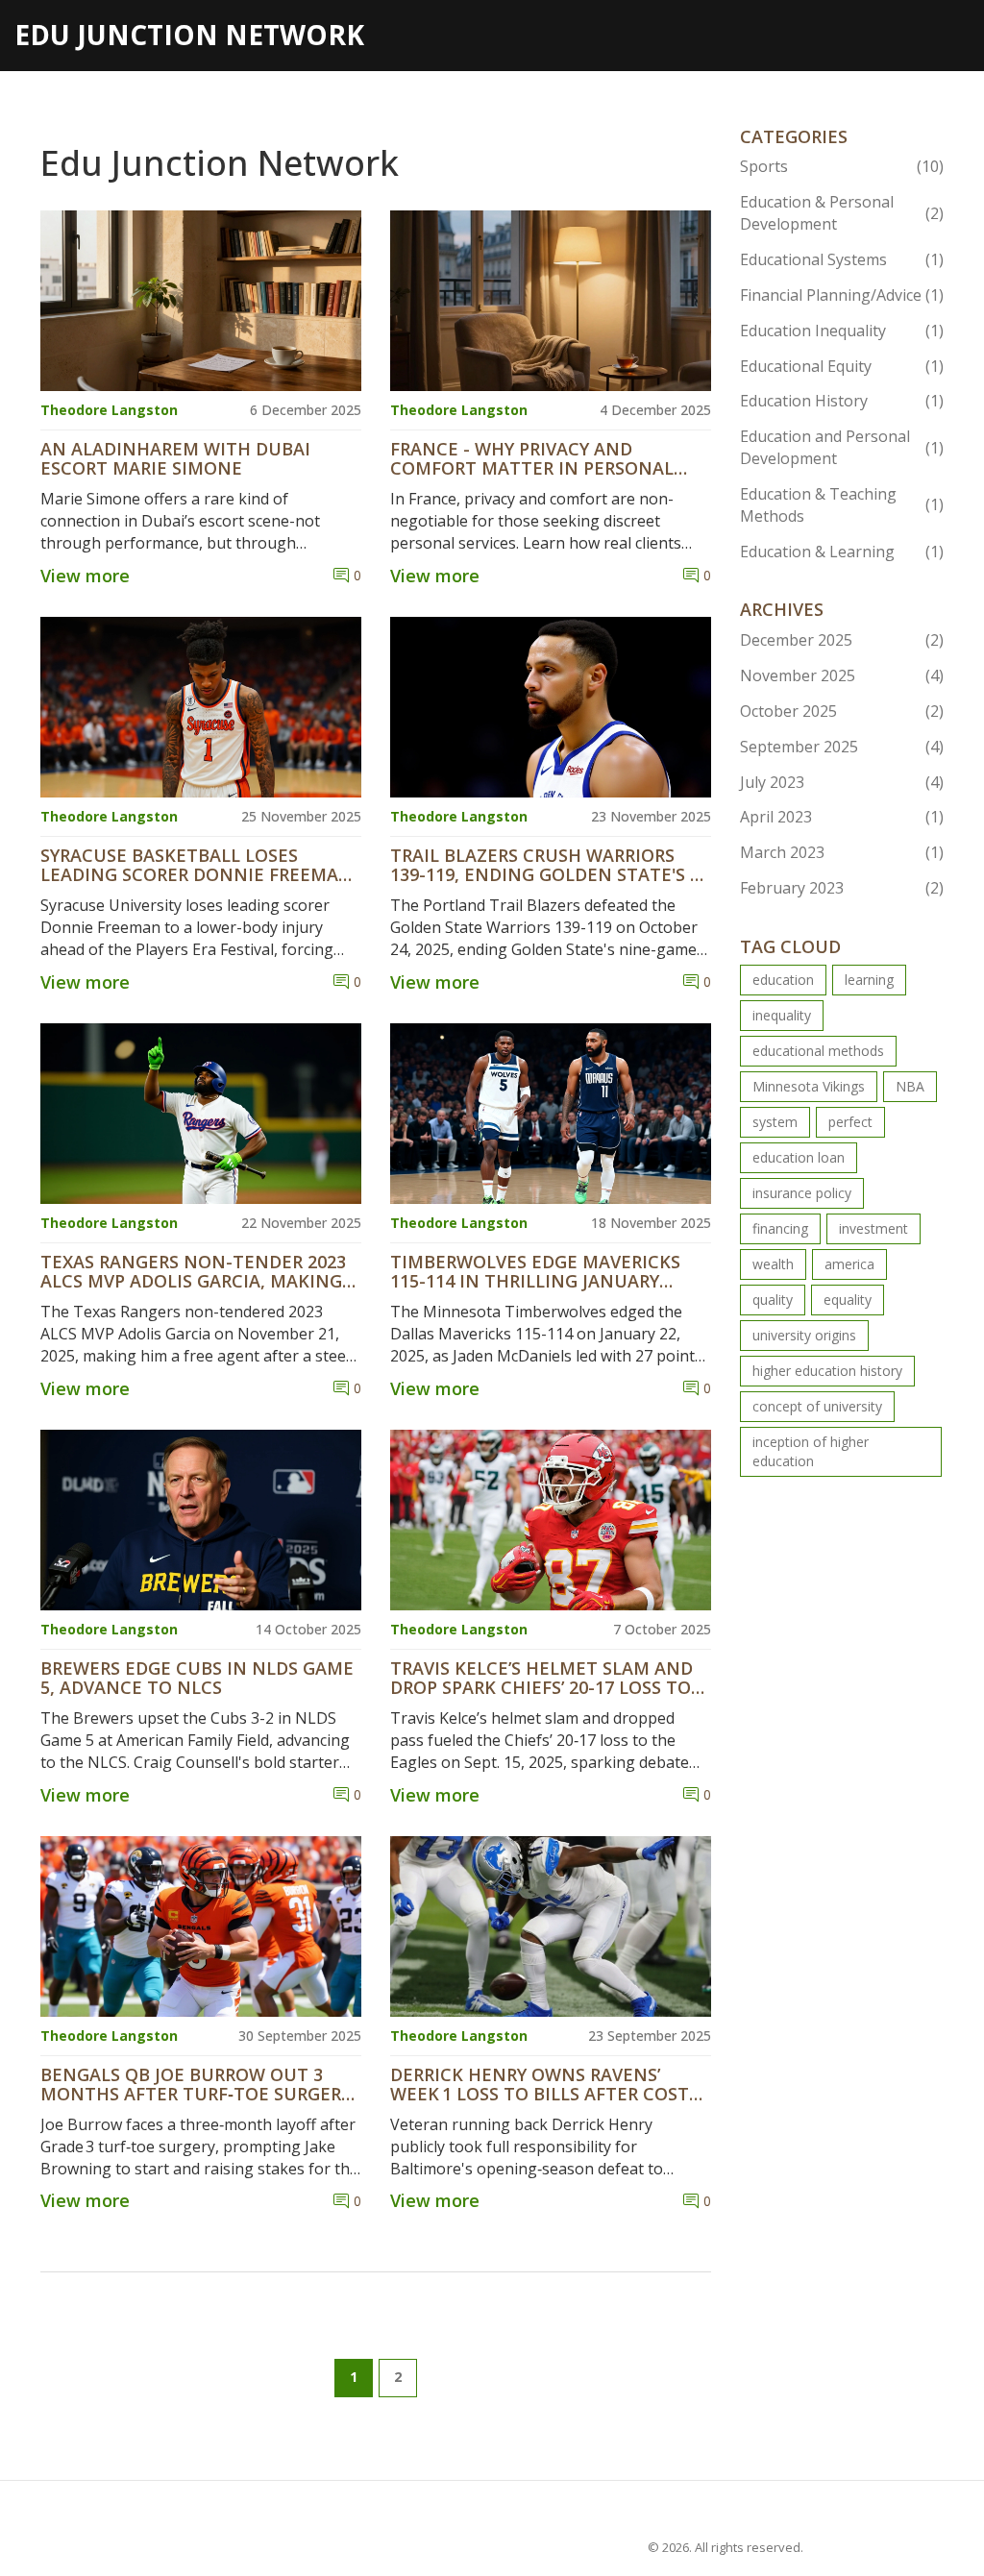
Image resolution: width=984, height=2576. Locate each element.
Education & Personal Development (842, 213)
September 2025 (842, 747)
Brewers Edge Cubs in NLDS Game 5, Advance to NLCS (197, 1679)
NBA (910, 1086)
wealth (773, 1264)
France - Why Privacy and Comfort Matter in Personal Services (532, 459)
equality (848, 1300)
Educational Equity (842, 366)
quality (773, 1300)
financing (780, 1228)
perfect (850, 1122)
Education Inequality (842, 331)
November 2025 (842, 675)
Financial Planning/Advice (842, 295)
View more (85, 576)
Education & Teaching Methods (842, 505)
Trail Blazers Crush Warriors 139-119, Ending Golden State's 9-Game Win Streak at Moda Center (548, 866)
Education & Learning (842, 552)
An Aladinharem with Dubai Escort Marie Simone (175, 459)
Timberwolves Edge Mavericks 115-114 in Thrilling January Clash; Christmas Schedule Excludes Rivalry (535, 1272)
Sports (842, 166)
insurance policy (802, 1193)
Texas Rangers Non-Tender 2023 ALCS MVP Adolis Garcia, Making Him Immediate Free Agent (193, 1272)
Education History (842, 401)
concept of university (817, 1406)
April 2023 (842, 817)
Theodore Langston (109, 410)
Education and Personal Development (842, 447)
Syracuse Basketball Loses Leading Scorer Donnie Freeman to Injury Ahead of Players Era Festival (197, 866)
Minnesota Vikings (809, 1086)
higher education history (827, 1371)
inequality (782, 1015)
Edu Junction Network (189, 35)
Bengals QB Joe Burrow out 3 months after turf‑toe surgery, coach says (198, 2085)
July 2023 (842, 782)
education (783, 980)
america (849, 1264)
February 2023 (842, 888)
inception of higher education (811, 1451)
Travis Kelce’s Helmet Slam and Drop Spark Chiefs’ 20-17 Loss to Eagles (541, 1679)
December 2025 (842, 640)
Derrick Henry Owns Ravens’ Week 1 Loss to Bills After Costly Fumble (549, 2085)
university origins (804, 1335)
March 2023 (842, 852)
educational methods (818, 1051)
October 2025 (842, 711)
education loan (799, 1157)
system (775, 1122)
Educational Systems (842, 259)
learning (869, 980)
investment (873, 1228)
